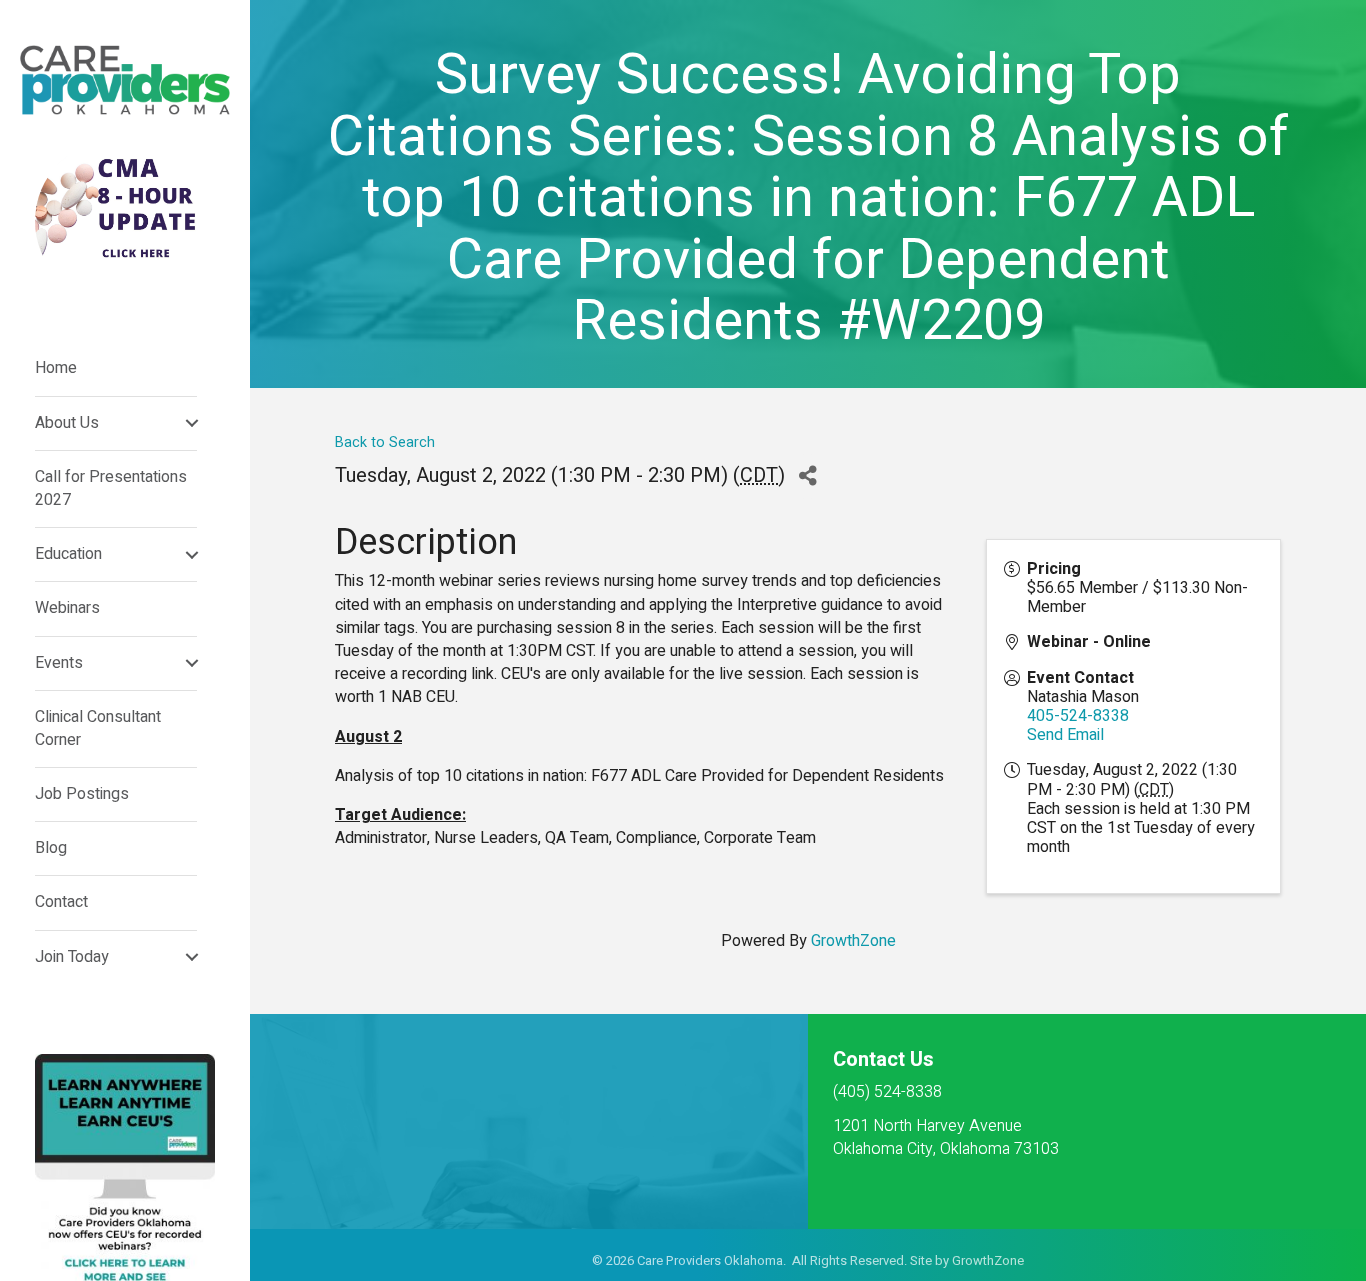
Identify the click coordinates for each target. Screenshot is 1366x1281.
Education (68, 554)
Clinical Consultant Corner (98, 728)
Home (56, 368)
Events (59, 663)
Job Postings (82, 794)
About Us (67, 423)
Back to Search (385, 442)
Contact (61, 902)
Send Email (1065, 735)
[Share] (807, 476)
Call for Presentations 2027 (111, 488)
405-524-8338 (1078, 716)
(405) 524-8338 (887, 1092)
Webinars (67, 608)
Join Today (72, 957)
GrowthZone (853, 941)
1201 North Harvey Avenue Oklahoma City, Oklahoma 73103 (946, 1137)
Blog (51, 848)
